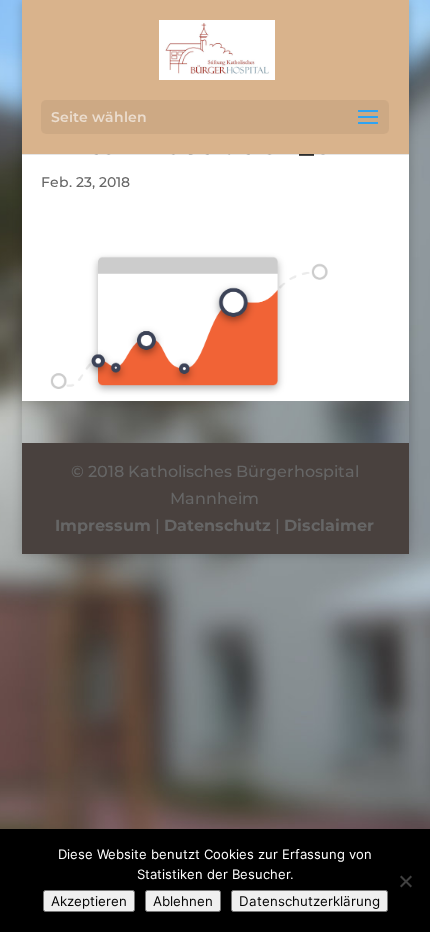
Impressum (103, 525)
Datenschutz (217, 525)
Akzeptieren (89, 901)
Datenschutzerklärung (309, 901)
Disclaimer (329, 525)
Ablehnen (183, 901)
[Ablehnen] (405, 881)
